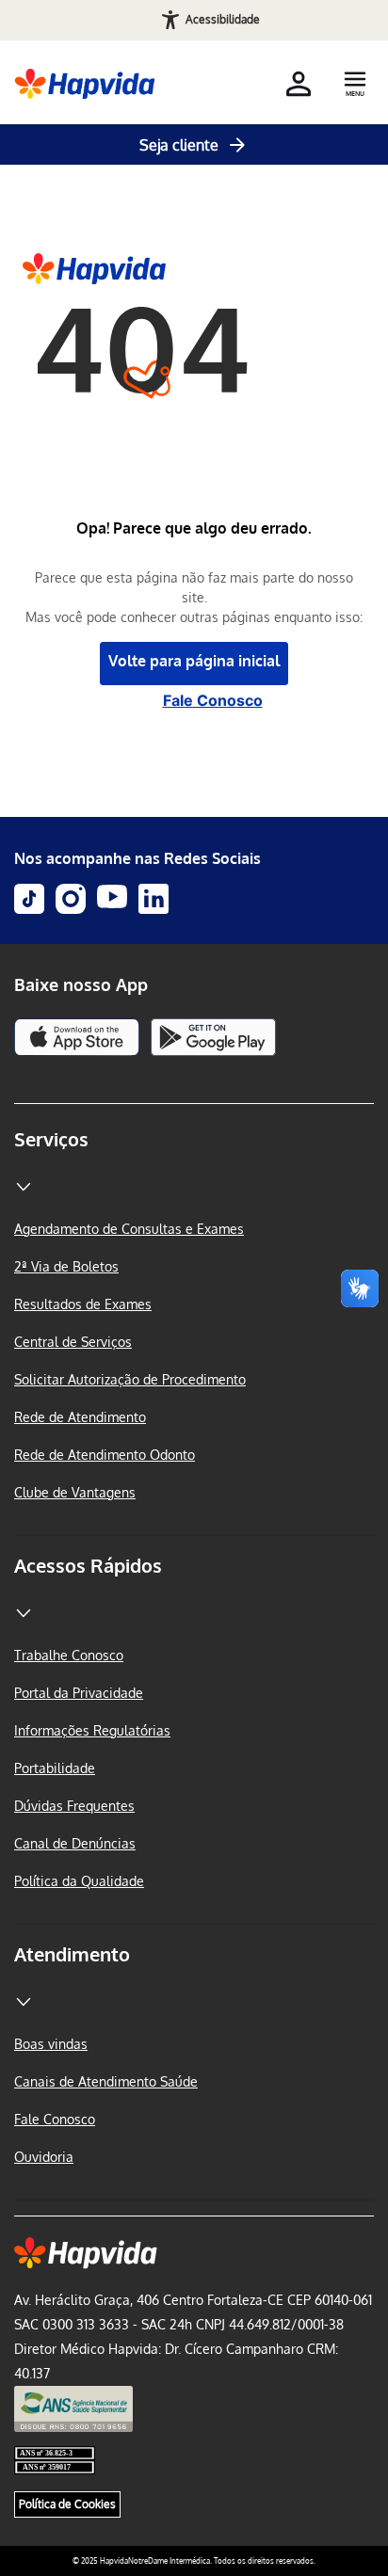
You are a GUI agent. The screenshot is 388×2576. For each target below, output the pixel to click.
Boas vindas (51, 2044)
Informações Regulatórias (92, 1730)
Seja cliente (179, 145)
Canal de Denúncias (75, 1843)
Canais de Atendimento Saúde (106, 2081)
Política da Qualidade (79, 1881)
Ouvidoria (44, 2157)
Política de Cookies (67, 2504)
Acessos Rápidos (88, 1565)
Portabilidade (55, 1768)
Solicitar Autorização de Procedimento (130, 1379)
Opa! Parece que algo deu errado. (194, 528)
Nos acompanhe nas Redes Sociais (137, 858)
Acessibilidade (223, 19)
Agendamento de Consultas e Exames (129, 1229)
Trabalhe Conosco (69, 1655)
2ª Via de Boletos (66, 1266)
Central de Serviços (73, 1342)
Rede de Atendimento (80, 1417)
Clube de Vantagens (75, 1492)
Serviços (51, 1139)
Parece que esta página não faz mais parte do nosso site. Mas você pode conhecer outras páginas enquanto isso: (194, 597)
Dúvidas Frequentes (74, 1806)
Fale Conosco (213, 700)
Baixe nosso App (81, 984)
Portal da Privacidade (79, 1693)
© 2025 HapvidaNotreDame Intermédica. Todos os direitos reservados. (194, 2561)
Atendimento (72, 1954)
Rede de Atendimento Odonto (105, 1455)
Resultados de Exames (83, 1304)
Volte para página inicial (194, 661)
